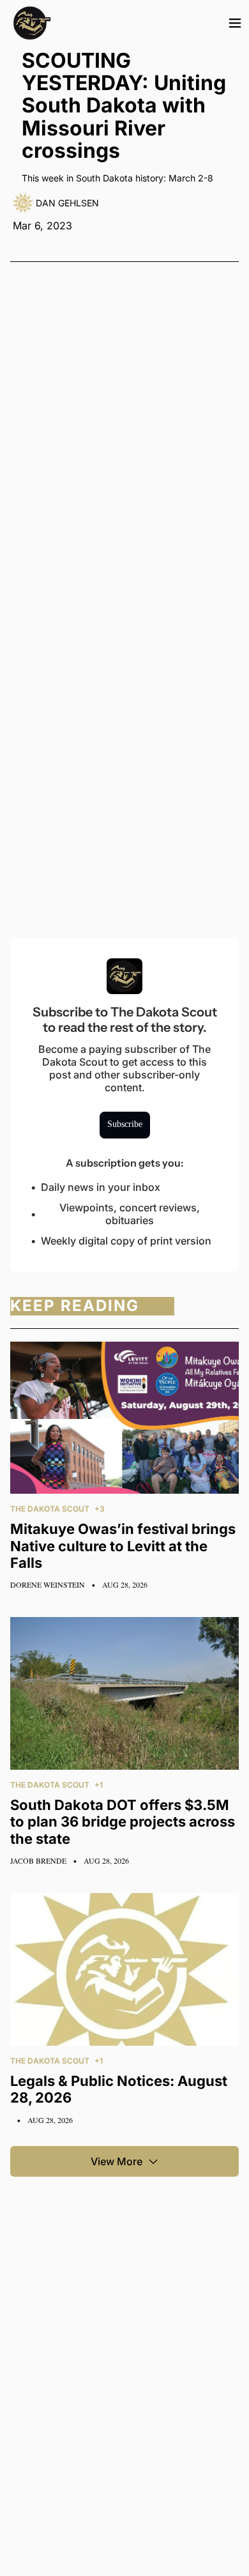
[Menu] (235, 23)
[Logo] (32, 23)
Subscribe (125, 1124)
